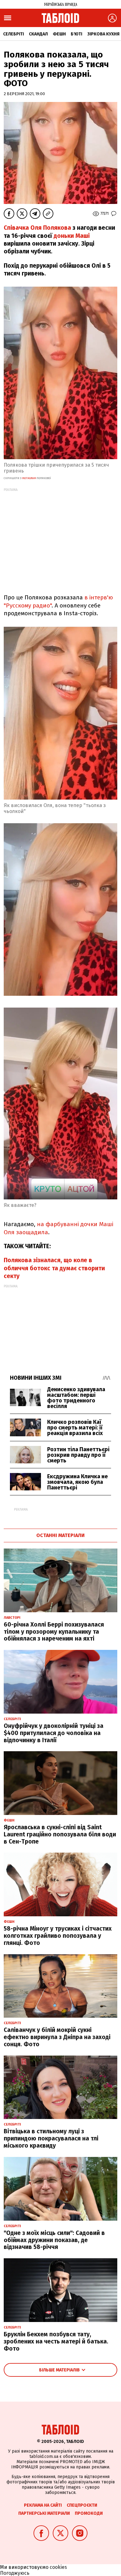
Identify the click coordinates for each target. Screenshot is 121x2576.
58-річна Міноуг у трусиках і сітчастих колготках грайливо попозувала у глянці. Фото (58, 1936)
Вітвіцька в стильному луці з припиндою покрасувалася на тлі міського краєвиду (51, 2138)
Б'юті (76, 34)
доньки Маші (72, 236)
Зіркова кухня (103, 34)
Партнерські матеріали (44, 2513)
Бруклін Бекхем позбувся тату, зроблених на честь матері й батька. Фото (56, 2341)
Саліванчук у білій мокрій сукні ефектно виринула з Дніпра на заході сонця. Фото (57, 2037)
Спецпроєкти (82, 2505)
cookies (58, 2567)
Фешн (59, 34)
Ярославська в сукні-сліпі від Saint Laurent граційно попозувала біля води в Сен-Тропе (60, 1834)
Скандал (38, 34)
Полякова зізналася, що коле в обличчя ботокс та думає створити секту (54, 1268)
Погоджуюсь (15, 2573)
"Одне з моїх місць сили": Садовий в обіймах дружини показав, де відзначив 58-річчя (54, 2240)
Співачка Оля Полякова (38, 228)
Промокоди (89, 2513)
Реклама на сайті (43, 2505)
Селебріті (13, 34)
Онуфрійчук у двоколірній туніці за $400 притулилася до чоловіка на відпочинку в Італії (54, 1733)
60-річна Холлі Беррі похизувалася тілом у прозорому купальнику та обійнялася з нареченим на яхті (54, 1632)
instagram (29, 478)
